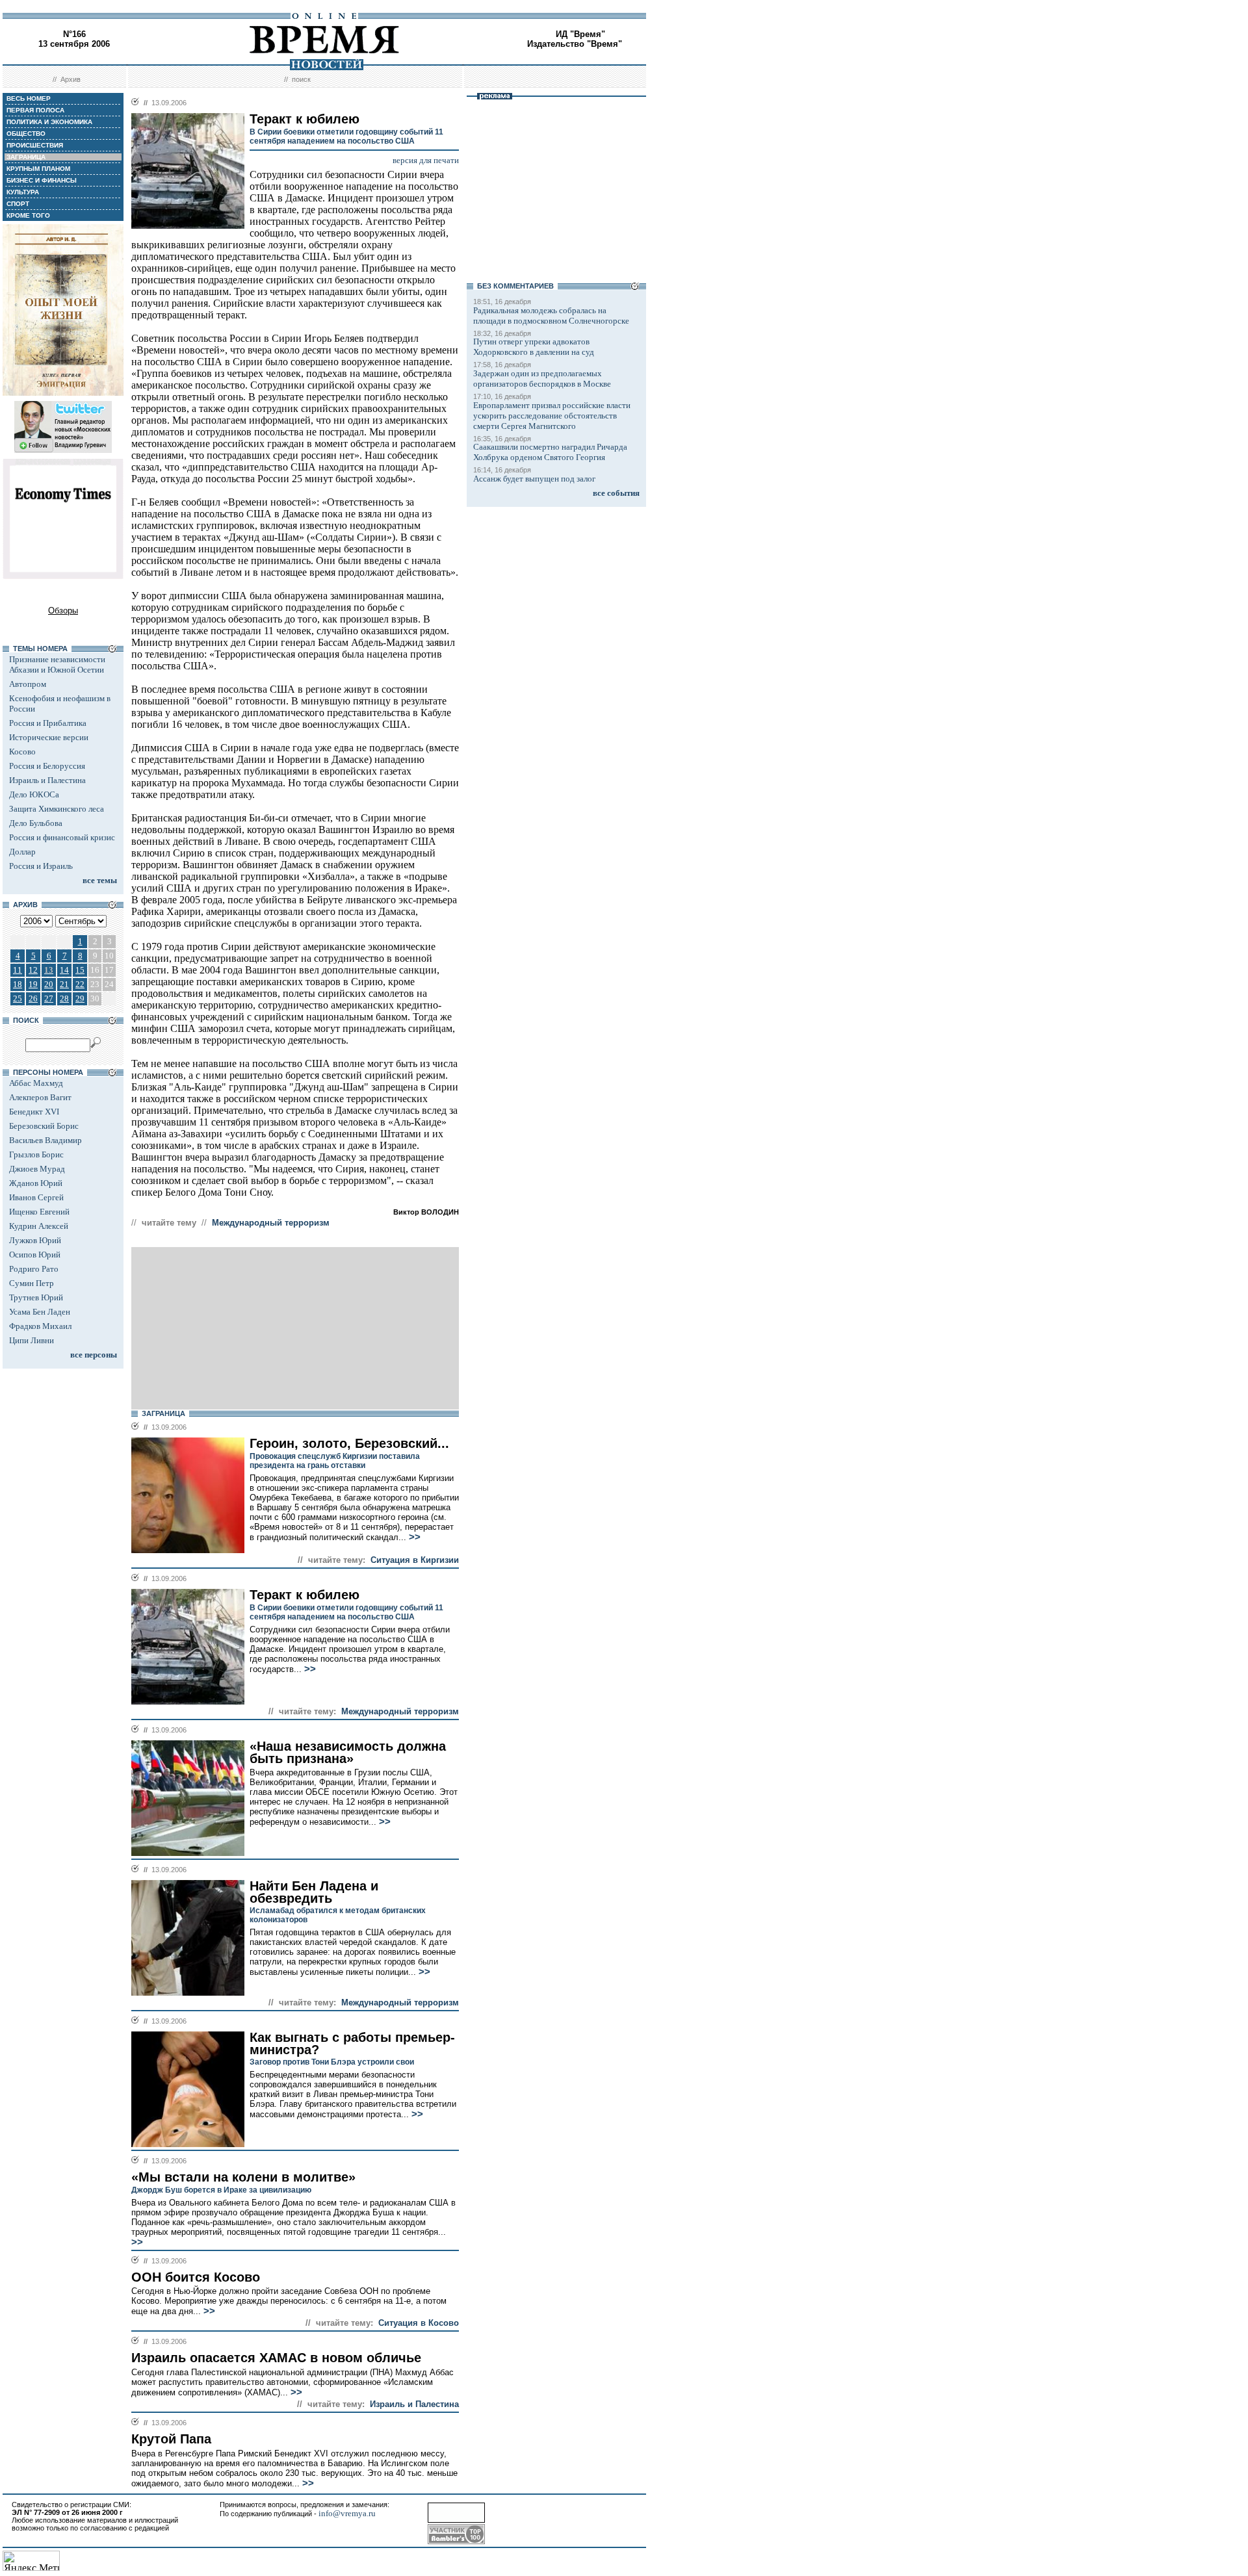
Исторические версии (49, 737)
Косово (22, 752)
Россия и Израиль (41, 866)
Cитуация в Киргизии (415, 1560)
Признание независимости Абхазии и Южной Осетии (57, 664)
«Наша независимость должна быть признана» (348, 1752)
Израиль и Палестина (47, 780)
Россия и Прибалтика (48, 723)
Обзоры (63, 611)
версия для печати (426, 160)
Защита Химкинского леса (57, 809)
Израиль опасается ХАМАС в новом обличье (276, 2358)
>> (413, 1537)
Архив (71, 79)
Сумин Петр (32, 1283)
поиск (301, 79)
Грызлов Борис (36, 1154)
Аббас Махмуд (36, 1083)
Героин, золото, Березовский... (349, 1443)
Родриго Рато (34, 1269)
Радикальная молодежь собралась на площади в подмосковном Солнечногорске (551, 316)
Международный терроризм (271, 1223)
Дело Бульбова (36, 823)
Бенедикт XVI (34, 1112)
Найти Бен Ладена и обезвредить (314, 1892)
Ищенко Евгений (39, 1212)
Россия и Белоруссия (47, 766)
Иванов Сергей (36, 1197)
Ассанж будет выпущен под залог (534, 479)
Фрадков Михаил (40, 1326)
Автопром (28, 684)
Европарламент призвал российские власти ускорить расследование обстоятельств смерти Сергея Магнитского (552, 416)
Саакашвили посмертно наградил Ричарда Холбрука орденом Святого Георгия (550, 452)
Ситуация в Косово (419, 2323)
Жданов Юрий (36, 1183)
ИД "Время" (580, 34)
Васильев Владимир (45, 1140)
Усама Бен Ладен (40, 1312)
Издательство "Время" (575, 44)
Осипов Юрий (35, 1255)
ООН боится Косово (196, 2277)
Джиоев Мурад (37, 1169)
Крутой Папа (171, 2439)
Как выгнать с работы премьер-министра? (352, 2043)
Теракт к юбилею (305, 1595)
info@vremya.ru (347, 2513)
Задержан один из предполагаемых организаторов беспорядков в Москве (542, 379)
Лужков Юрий (35, 1240)
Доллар (22, 852)
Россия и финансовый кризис (62, 837)
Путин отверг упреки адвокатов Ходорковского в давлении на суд (534, 347)
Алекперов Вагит (40, 1097)
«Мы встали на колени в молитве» (243, 2177)
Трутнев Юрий (36, 1297)
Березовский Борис (44, 1126)
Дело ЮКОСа (34, 794)
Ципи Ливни (32, 1340)
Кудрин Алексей (39, 1226)
